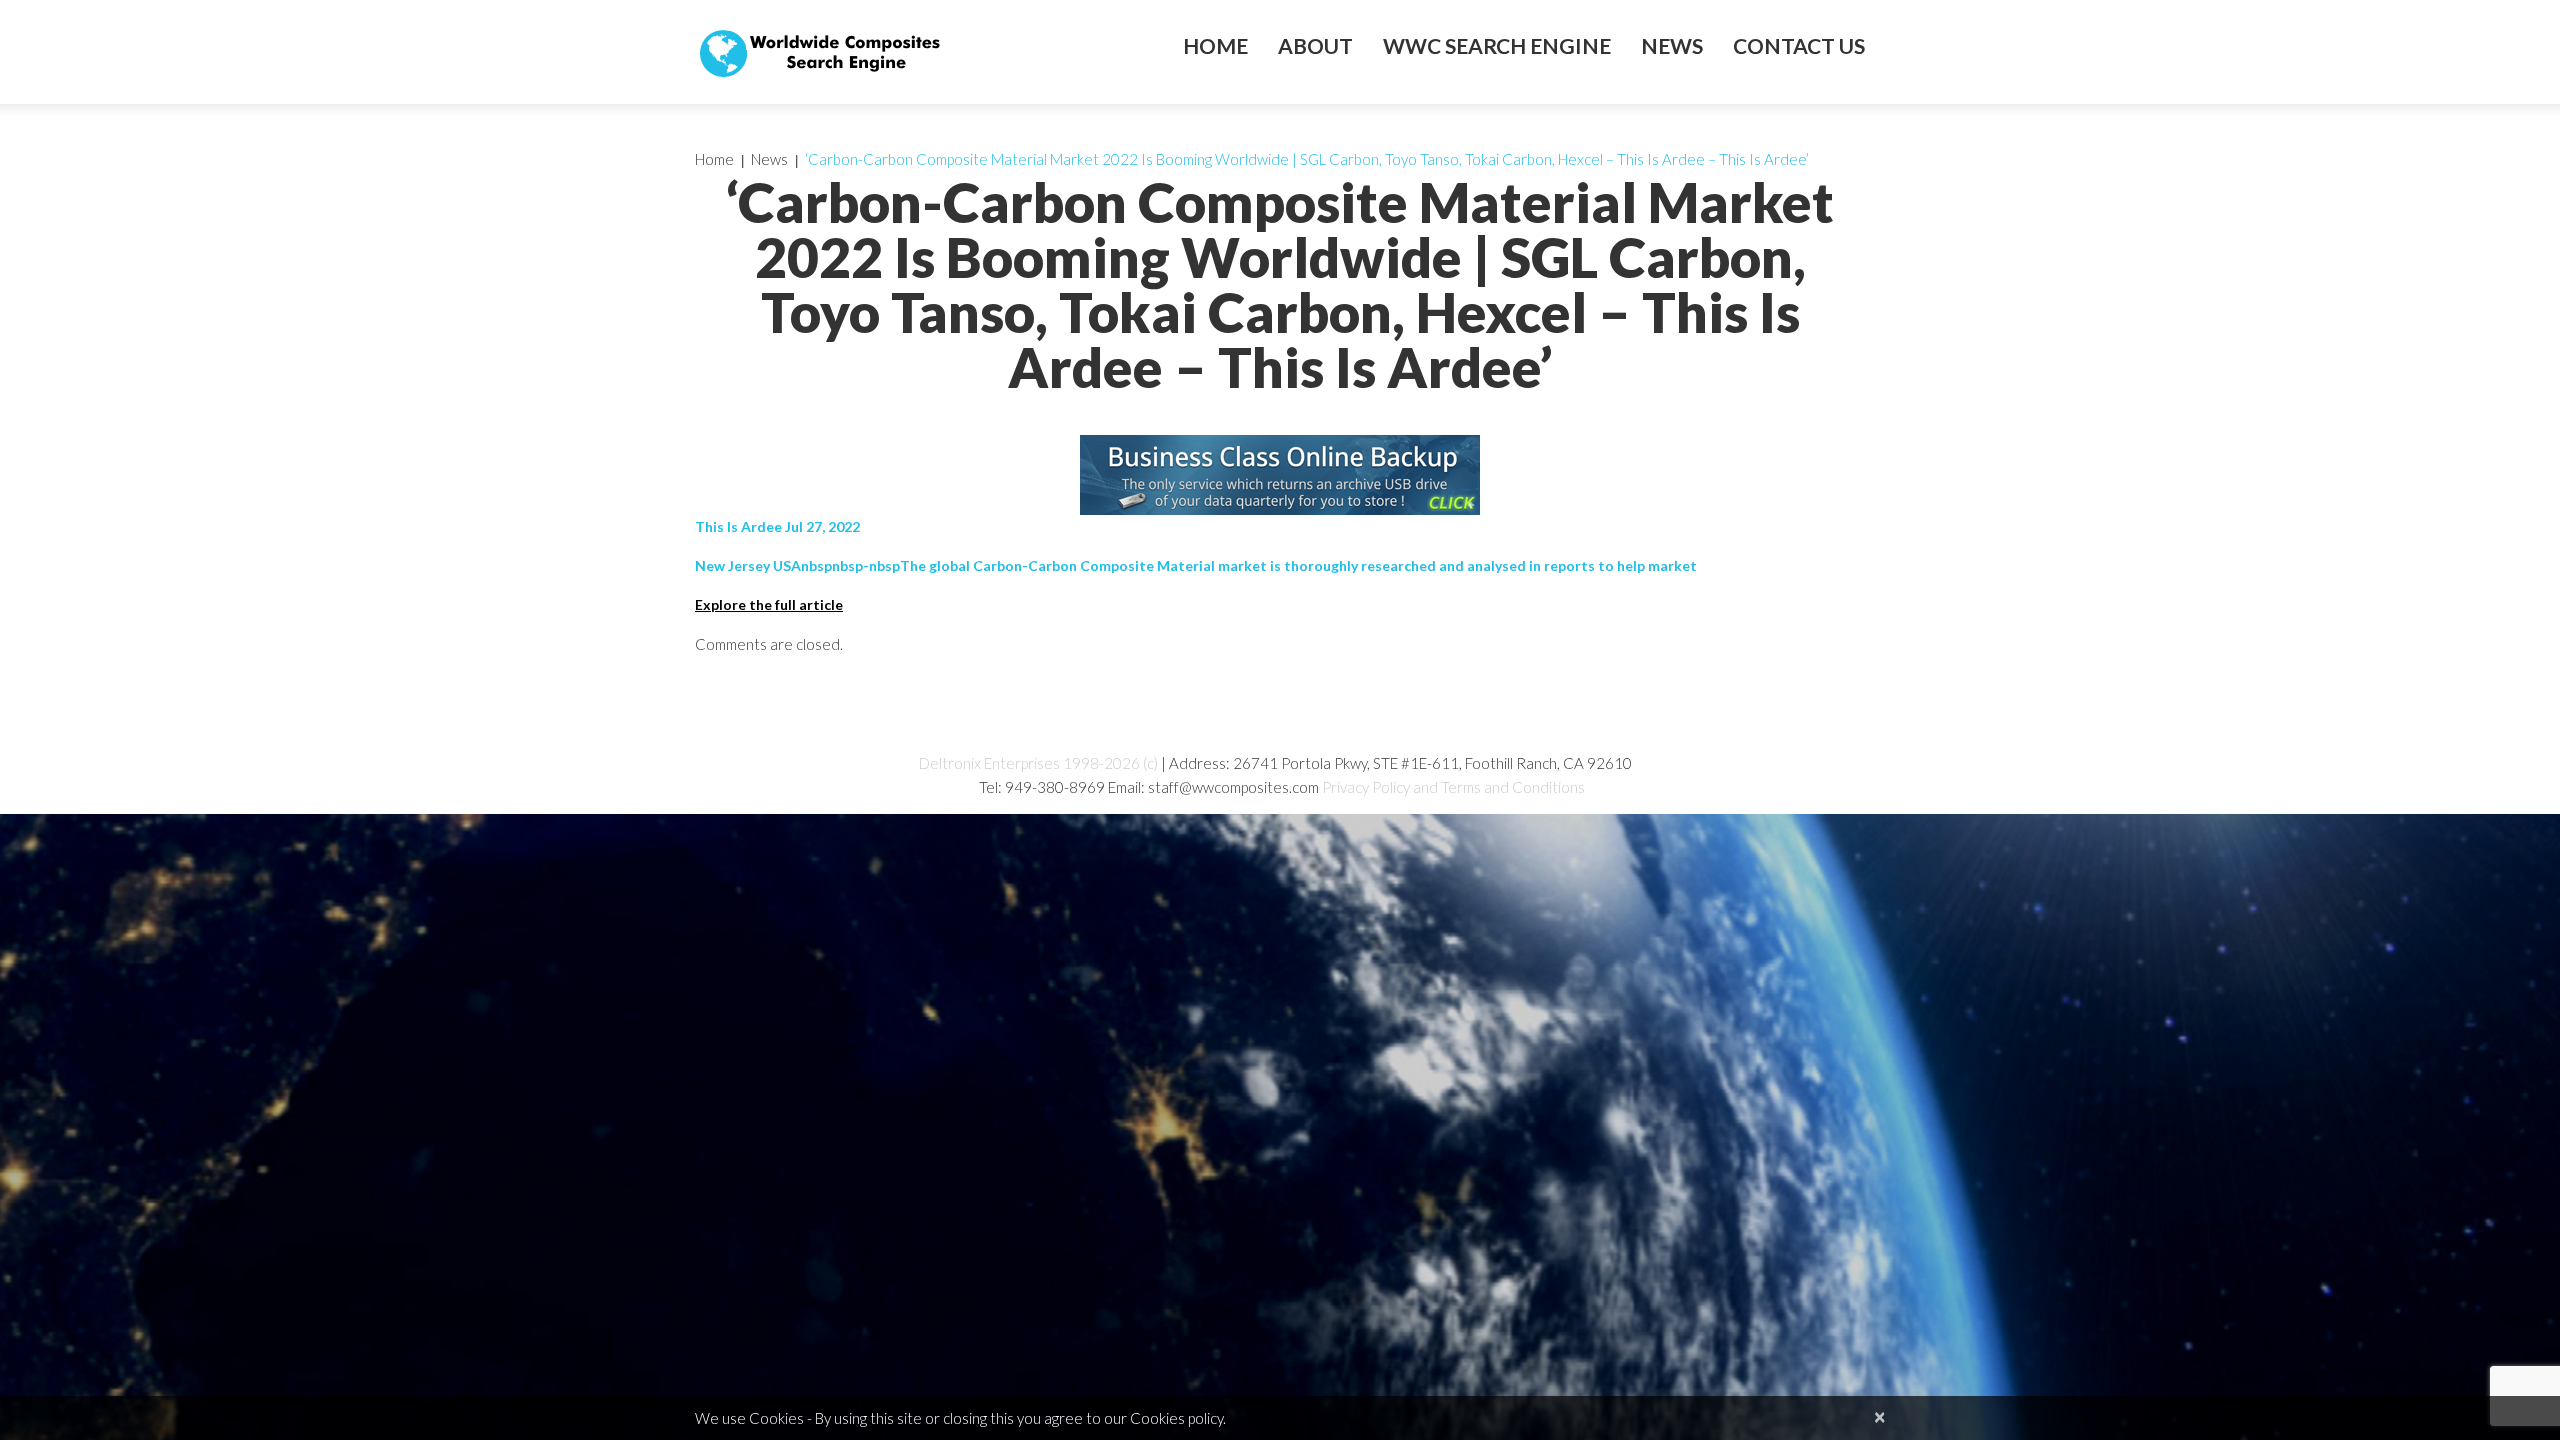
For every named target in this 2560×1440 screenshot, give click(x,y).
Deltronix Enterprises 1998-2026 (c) (1038, 763)
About (1315, 46)
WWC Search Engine (1497, 46)
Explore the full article (769, 604)
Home (1215, 46)
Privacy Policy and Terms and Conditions (1453, 787)
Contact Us (1799, 46)
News (1672, 46)
